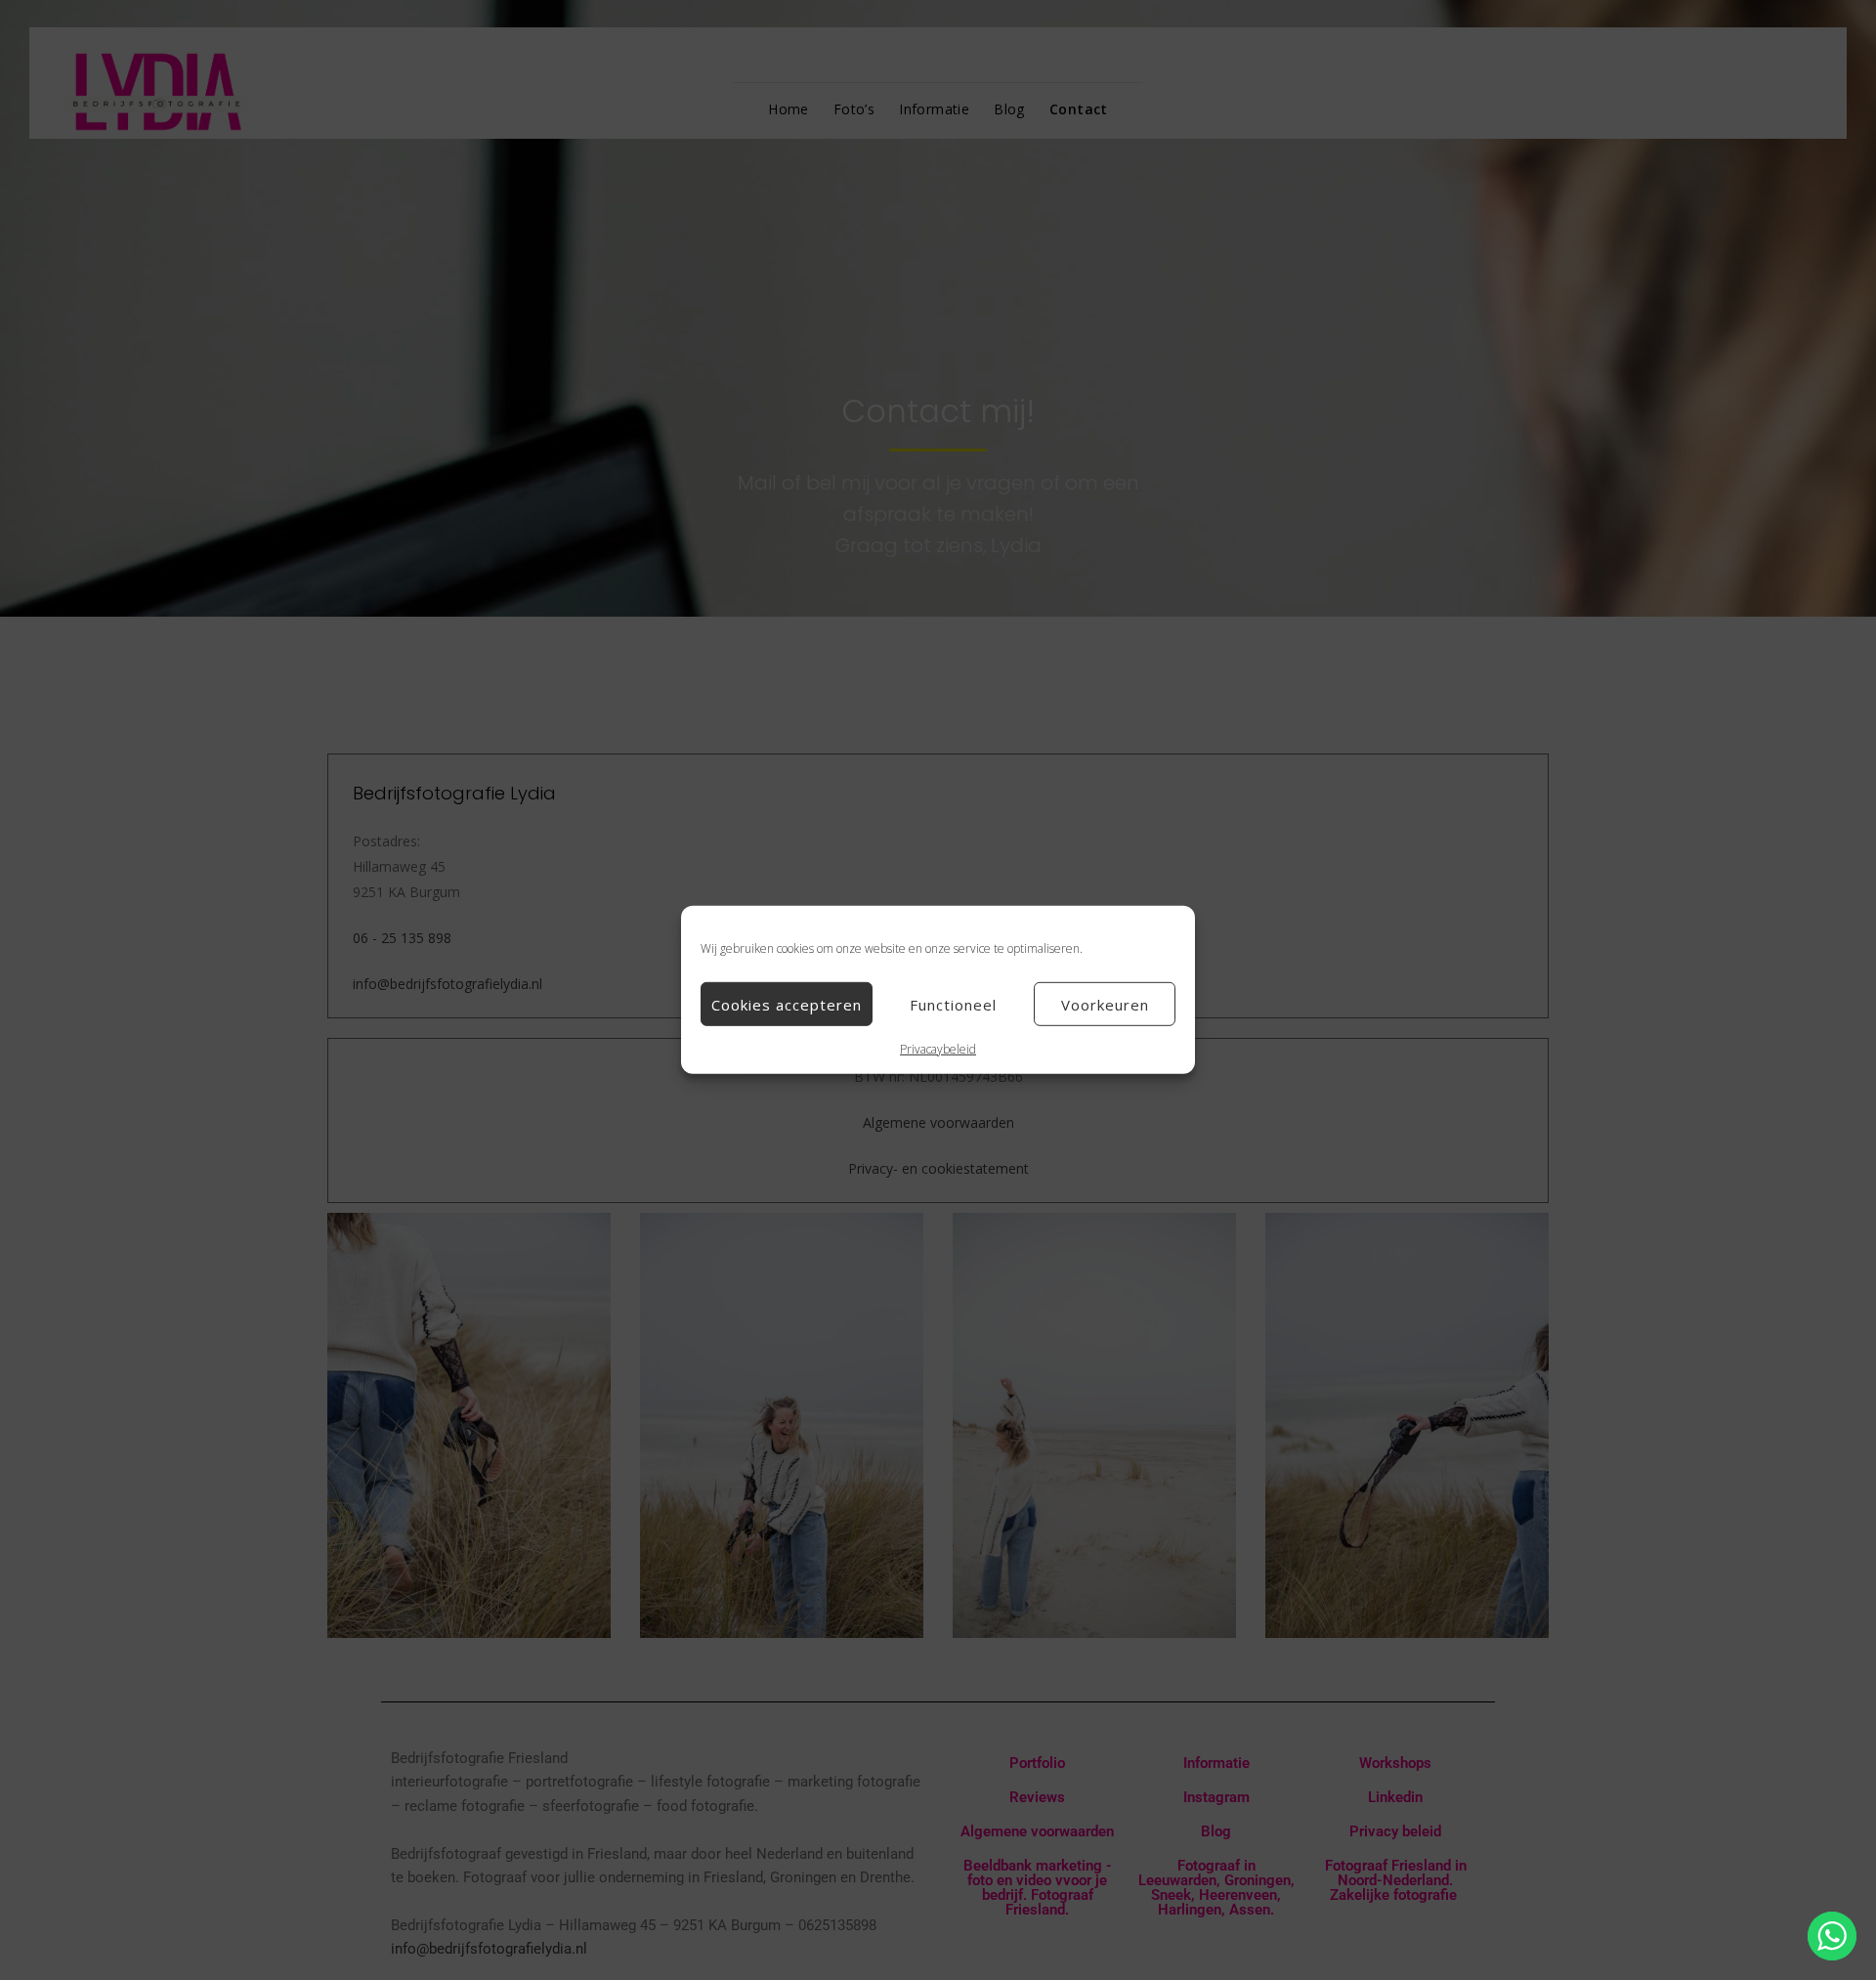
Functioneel (953, 1004)
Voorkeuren (1105, 1004)
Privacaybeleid (938, 1049)
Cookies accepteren (787, 1004)
